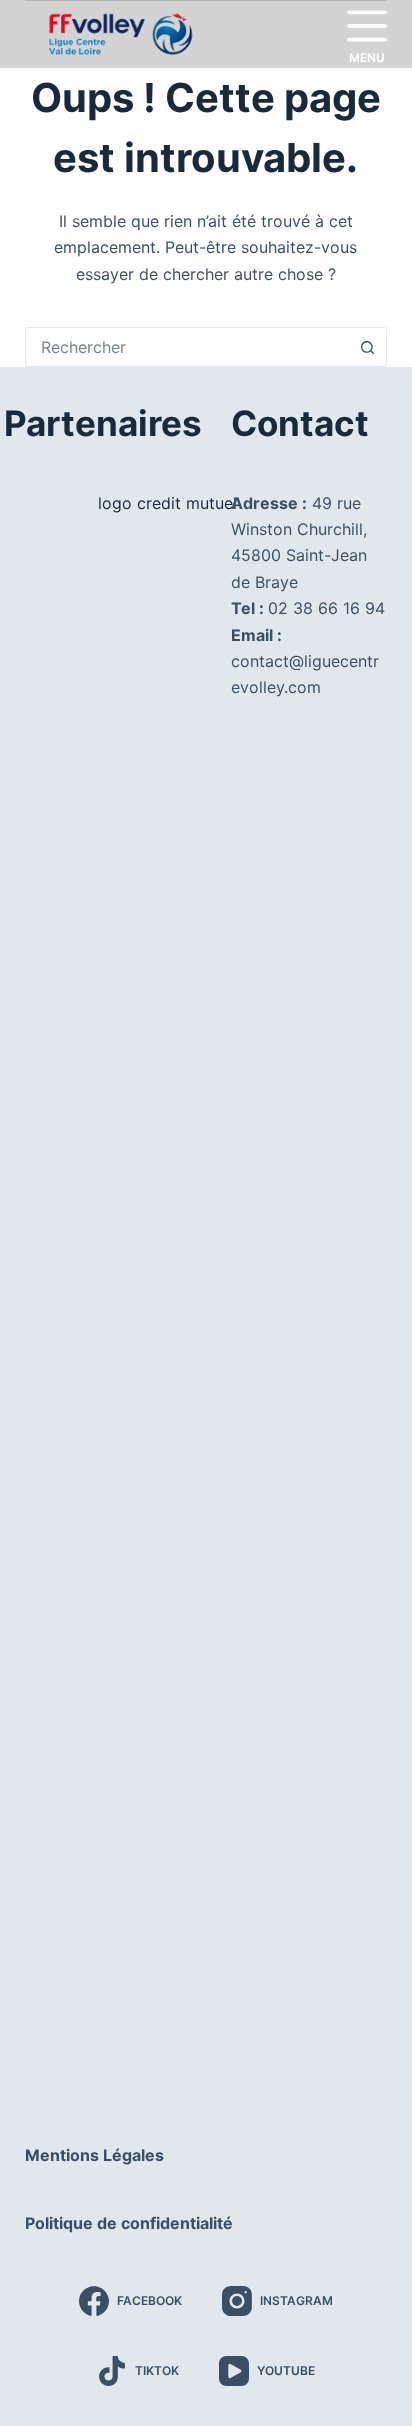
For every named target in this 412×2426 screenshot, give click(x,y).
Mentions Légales (94, 2155)
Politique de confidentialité (129, 2223)
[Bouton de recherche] (367, 347)
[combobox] (187, 347)
